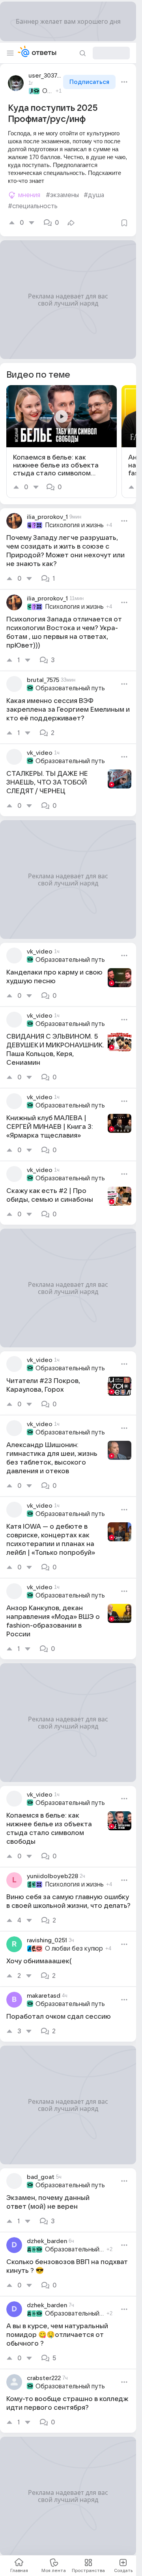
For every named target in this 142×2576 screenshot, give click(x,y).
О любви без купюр (74, 1949)
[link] (62, 442)
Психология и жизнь (74, 525)
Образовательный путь (48, 91)
